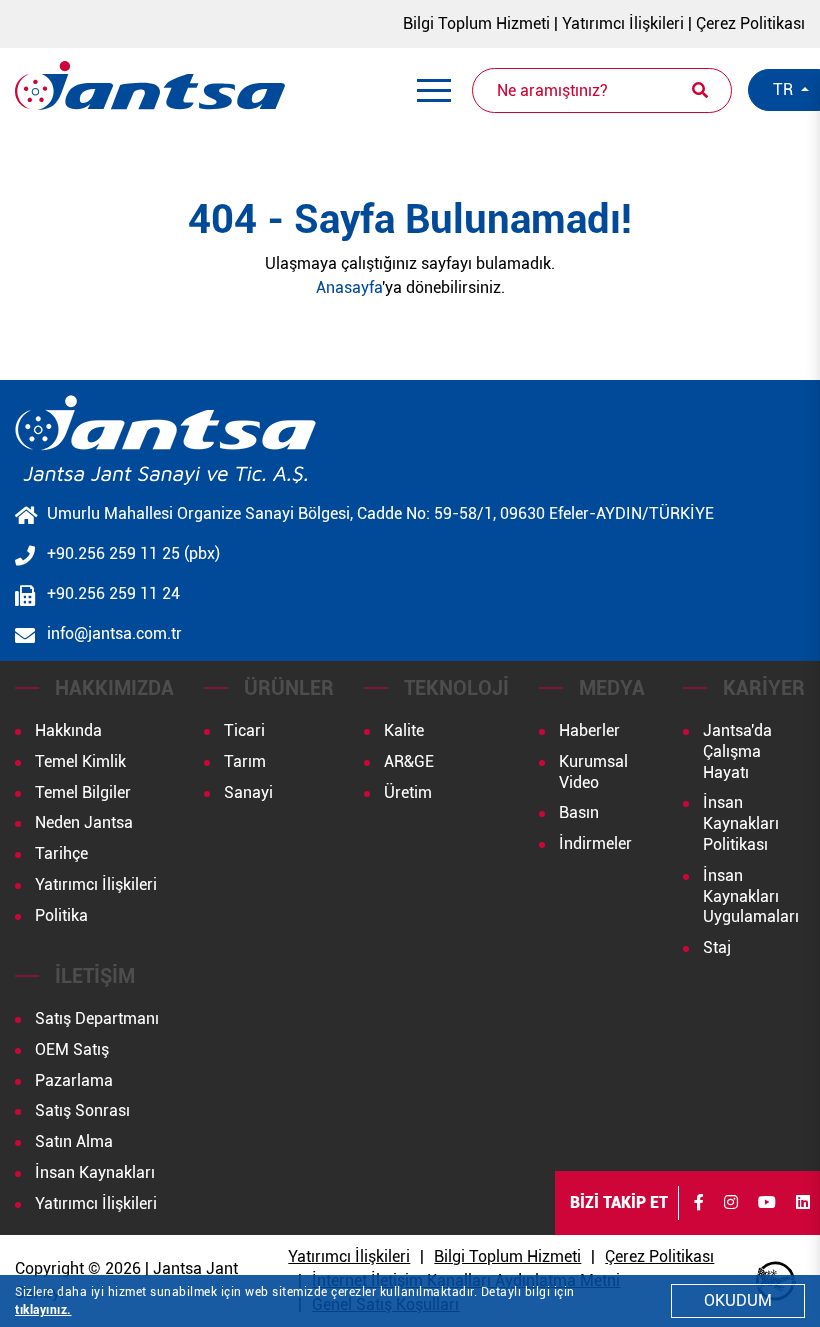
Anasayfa (349, 287)
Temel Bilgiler (83, 792)
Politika (61, 915)
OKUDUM (738, 1300)
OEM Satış (72, 1049)
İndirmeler (595, 843)
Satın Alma (74, 1141)
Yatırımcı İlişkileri (623, 23)
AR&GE (409, 761)
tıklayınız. (43, 1310)
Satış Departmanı (97, 1018)
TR (785, 89)
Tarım (245, 761)
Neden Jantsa (84, 822)
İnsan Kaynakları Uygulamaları (751, 896)
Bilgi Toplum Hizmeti (476, 23)
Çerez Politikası (750, 23)
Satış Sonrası (82, 1110)
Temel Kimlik (80, 761)
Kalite (404, 730)
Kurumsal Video (593, 772)
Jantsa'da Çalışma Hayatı (737, 751)
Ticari (244, 730)
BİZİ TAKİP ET (619, 1202)
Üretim (408, 792)
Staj (717, 947)
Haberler (589, 730)
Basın (579, 812)
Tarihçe (61, 853)
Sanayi (248, 792)
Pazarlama (74, 1080)
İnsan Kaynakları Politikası (741, 823)
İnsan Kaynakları (95, 1172)
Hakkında (68, 730)
